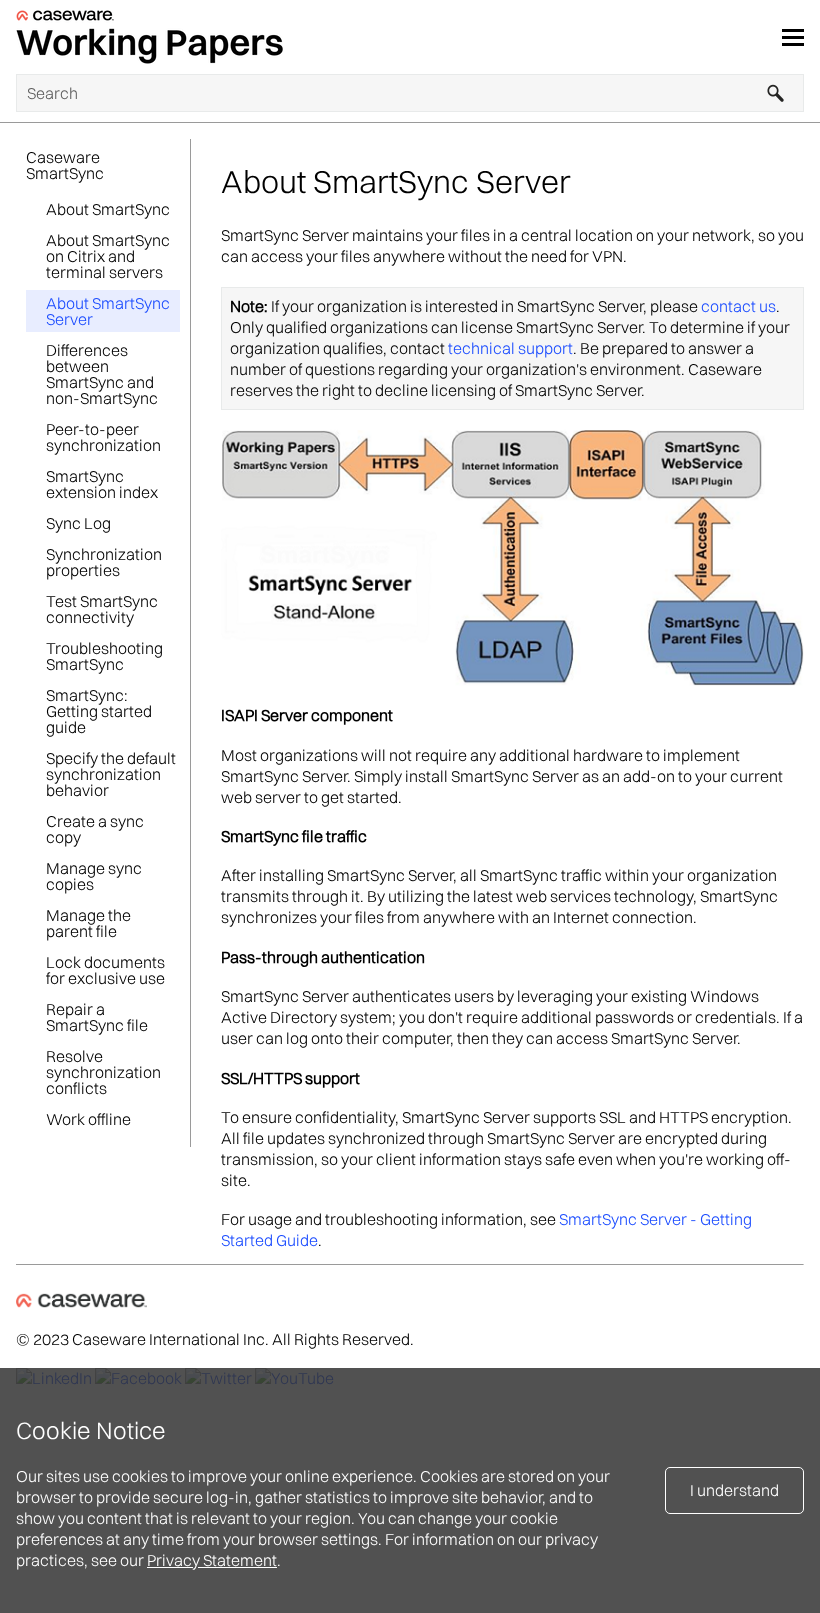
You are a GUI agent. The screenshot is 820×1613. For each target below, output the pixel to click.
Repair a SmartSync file (97, 1017)
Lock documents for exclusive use (105, 970)
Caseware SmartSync (65, 165)
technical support (510, 348)
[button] (776, 93)
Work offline (88, 1119)
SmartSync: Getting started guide (99, 711)
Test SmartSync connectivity (102, 609)
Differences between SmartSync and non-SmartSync (102, 374)
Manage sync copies (94, 876)
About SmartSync (108, 209)
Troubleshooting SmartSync (104, 656)
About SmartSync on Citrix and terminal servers (108, 256)
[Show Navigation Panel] (793, 37)
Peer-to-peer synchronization (103, 437)
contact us (738, 306)
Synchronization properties (104, 562)
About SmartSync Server (108, 311)
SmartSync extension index (102, 484)
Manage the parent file (88, 923)
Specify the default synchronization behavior (111, 774)
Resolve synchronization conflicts (103, 1072)
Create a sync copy (95, 829)
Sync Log (78, 523)
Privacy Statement (212, 1560)
